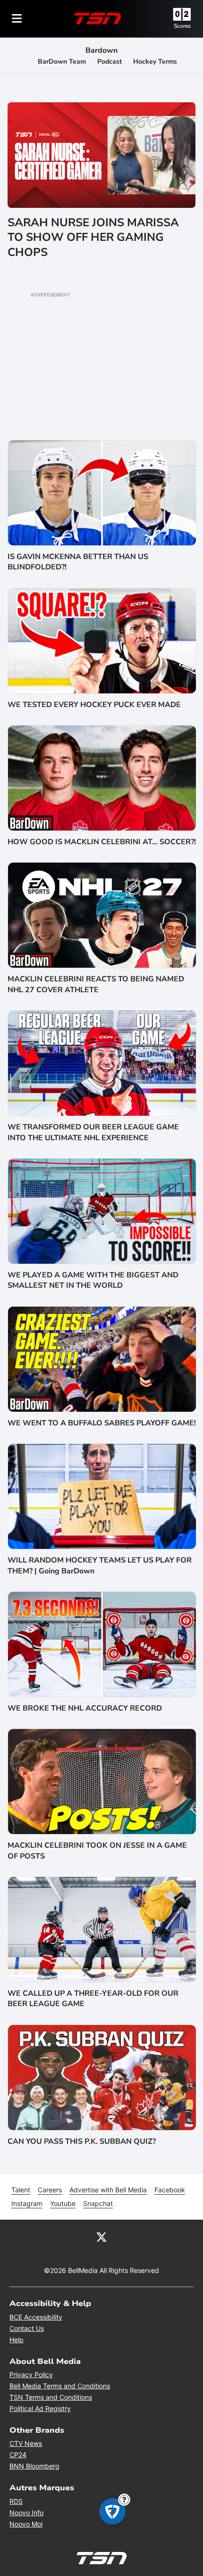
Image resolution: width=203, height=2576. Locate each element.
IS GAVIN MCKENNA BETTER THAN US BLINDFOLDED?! (78, 562)
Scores (182, 26)
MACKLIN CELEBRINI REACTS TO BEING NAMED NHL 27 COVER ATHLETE (96, 984)
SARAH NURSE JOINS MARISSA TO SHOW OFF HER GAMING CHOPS (93, 237)
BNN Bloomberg (34, 2466)
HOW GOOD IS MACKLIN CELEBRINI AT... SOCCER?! (102, 842)
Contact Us (27, 2328)
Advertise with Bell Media (108, 2190)
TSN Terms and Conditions (51, 2397)
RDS (16, 2501)
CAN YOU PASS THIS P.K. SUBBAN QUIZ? (82, 2141)
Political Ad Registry (40, 2408)
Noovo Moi (26, 2524)
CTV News (26, 2443)
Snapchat (98, 2203)
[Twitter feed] (101, 2237)
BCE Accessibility (36, 2317)
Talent (21, 2190)
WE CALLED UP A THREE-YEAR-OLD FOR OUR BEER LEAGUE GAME (93, 1999)
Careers (50, 2190)
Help (17, 2340)
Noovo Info (26, 2513)
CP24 (18, 2455)
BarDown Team (62, 62)
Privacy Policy (31, 2374)
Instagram (27, 2203)
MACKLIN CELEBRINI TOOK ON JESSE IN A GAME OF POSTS (97, 1851)
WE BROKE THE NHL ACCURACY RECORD (85, 1708)
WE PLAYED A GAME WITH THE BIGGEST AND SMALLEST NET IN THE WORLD (93, 1280)
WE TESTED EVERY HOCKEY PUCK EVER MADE (94, 705)
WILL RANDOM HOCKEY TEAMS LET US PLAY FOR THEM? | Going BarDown (100, 1565)
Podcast (110, 62)
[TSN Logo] (98, 18)
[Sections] (17, 18)
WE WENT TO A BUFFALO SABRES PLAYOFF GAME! (102, 1423)
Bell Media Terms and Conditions (60, 2386)
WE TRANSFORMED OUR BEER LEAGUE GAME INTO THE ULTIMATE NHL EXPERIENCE (93, 1132)
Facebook (170, 2190)
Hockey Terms (155, 62)
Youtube (63, 2203)
